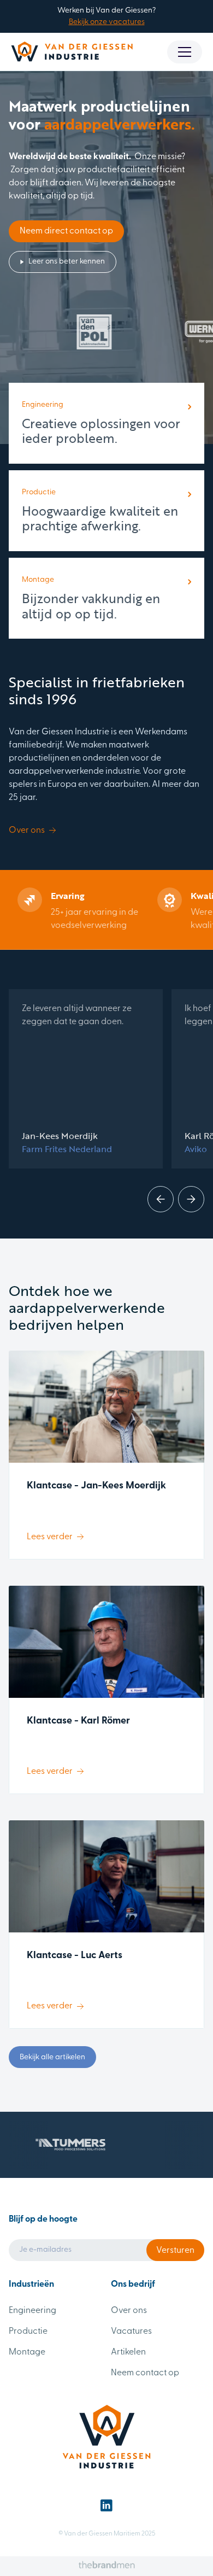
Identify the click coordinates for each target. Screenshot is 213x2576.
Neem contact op (145, 2373)
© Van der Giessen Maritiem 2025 (107, 2534)
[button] (185, 52)
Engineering (32, 2311)
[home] (72, 52)
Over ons (129, 2311)
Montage (27, 2352)
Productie (28, 2332)
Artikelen (128, 2352)
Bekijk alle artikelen (52, 2057)
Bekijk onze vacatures (107, 22)
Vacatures (131, 2332)
